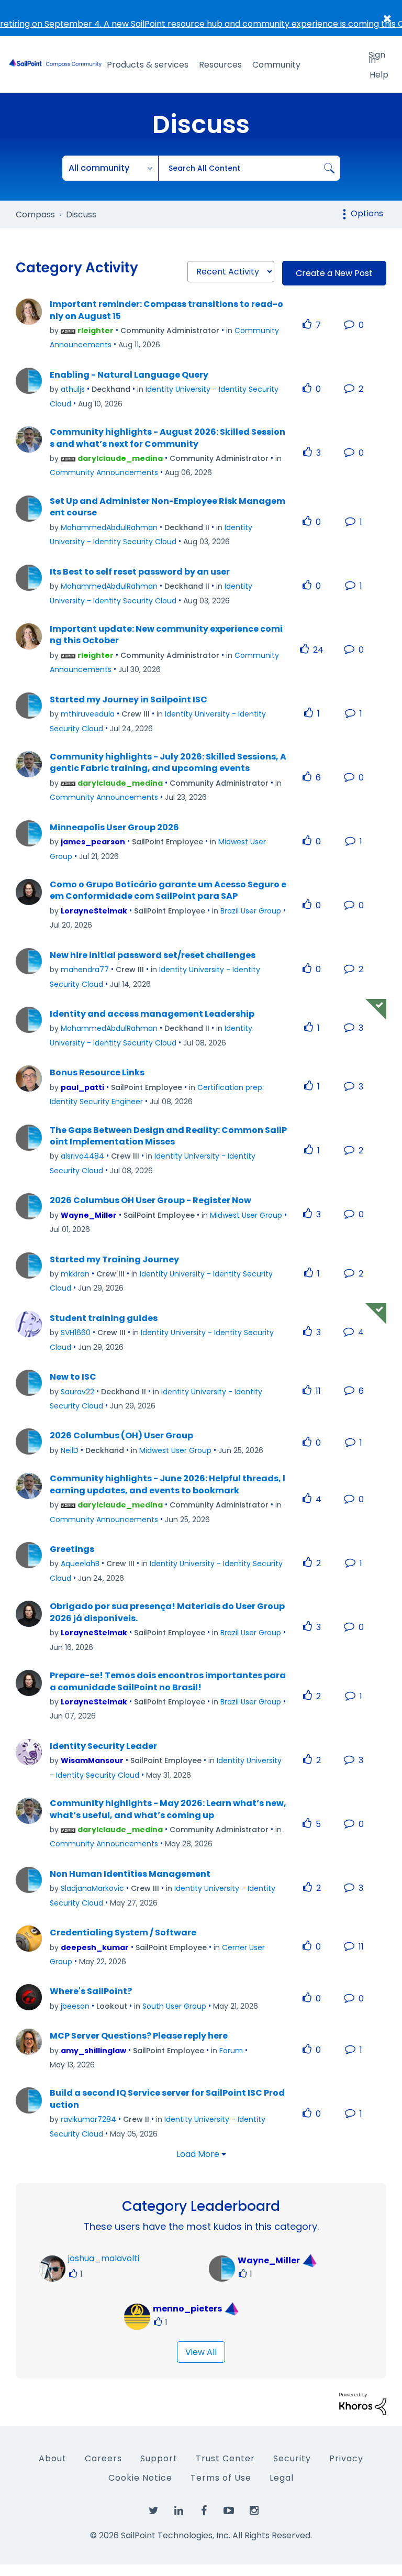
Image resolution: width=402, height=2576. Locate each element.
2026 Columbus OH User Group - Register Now (150, 1201)
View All (201, 2352)
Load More (198, 2154)
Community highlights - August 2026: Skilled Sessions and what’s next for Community (167, 438)
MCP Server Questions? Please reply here (139, 2036)
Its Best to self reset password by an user (140, 572)
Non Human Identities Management (130, 1874)
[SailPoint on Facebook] (204, 2511)
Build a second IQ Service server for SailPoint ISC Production (167, 2099)
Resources (220, 65)
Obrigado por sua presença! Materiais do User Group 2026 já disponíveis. (167, 1612)
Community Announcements (104, 472)
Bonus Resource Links (97, 1073)
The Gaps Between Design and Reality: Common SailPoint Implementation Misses (168, 1136)
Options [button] (367, 213)
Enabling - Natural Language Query (129, 375)
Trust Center (225, 2458)
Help (379, 75)
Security (292, 2458)
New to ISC (73, 1377)
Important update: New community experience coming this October (166, 635)
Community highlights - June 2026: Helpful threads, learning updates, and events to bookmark (167, 1485)
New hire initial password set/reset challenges (153, 955)
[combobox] (249, 168)
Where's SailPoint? (91, 1991)
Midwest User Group (246, 1215)
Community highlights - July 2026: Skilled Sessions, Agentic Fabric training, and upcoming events (168, 763)
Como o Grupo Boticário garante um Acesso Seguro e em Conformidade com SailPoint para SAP (168, 891)
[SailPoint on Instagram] (254, 2511)
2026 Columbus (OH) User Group (121, 1436)
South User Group (174, 2006)
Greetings (72, 1549)
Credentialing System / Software (123, 1933)
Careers (103, 2458)
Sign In (377, 57)
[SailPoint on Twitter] (153, 2511)
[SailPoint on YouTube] (229, 2511)
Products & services (148, 65)
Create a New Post (334, 273)
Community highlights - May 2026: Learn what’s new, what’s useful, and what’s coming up (168, 1809)
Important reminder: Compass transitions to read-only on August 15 (166, 310)
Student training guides (104, 1318)
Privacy (346, 2458)
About (53, 2458)
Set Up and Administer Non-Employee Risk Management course (167, 507)
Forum (231, 2051)
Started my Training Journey (114, 1260)
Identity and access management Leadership (152, 1014)
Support (159, 2458)
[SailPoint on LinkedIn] (178, 2511)
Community (276, 65)
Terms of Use (221, 2478)
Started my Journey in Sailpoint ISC (129, 700)
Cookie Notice (140, 2478)
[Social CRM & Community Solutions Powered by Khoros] (363, 2403)
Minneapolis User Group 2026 (114, 828)
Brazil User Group (251, 911)
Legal (282, 2478)
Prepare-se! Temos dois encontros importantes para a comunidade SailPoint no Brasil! (168, 1682)
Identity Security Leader (103, 1746)
